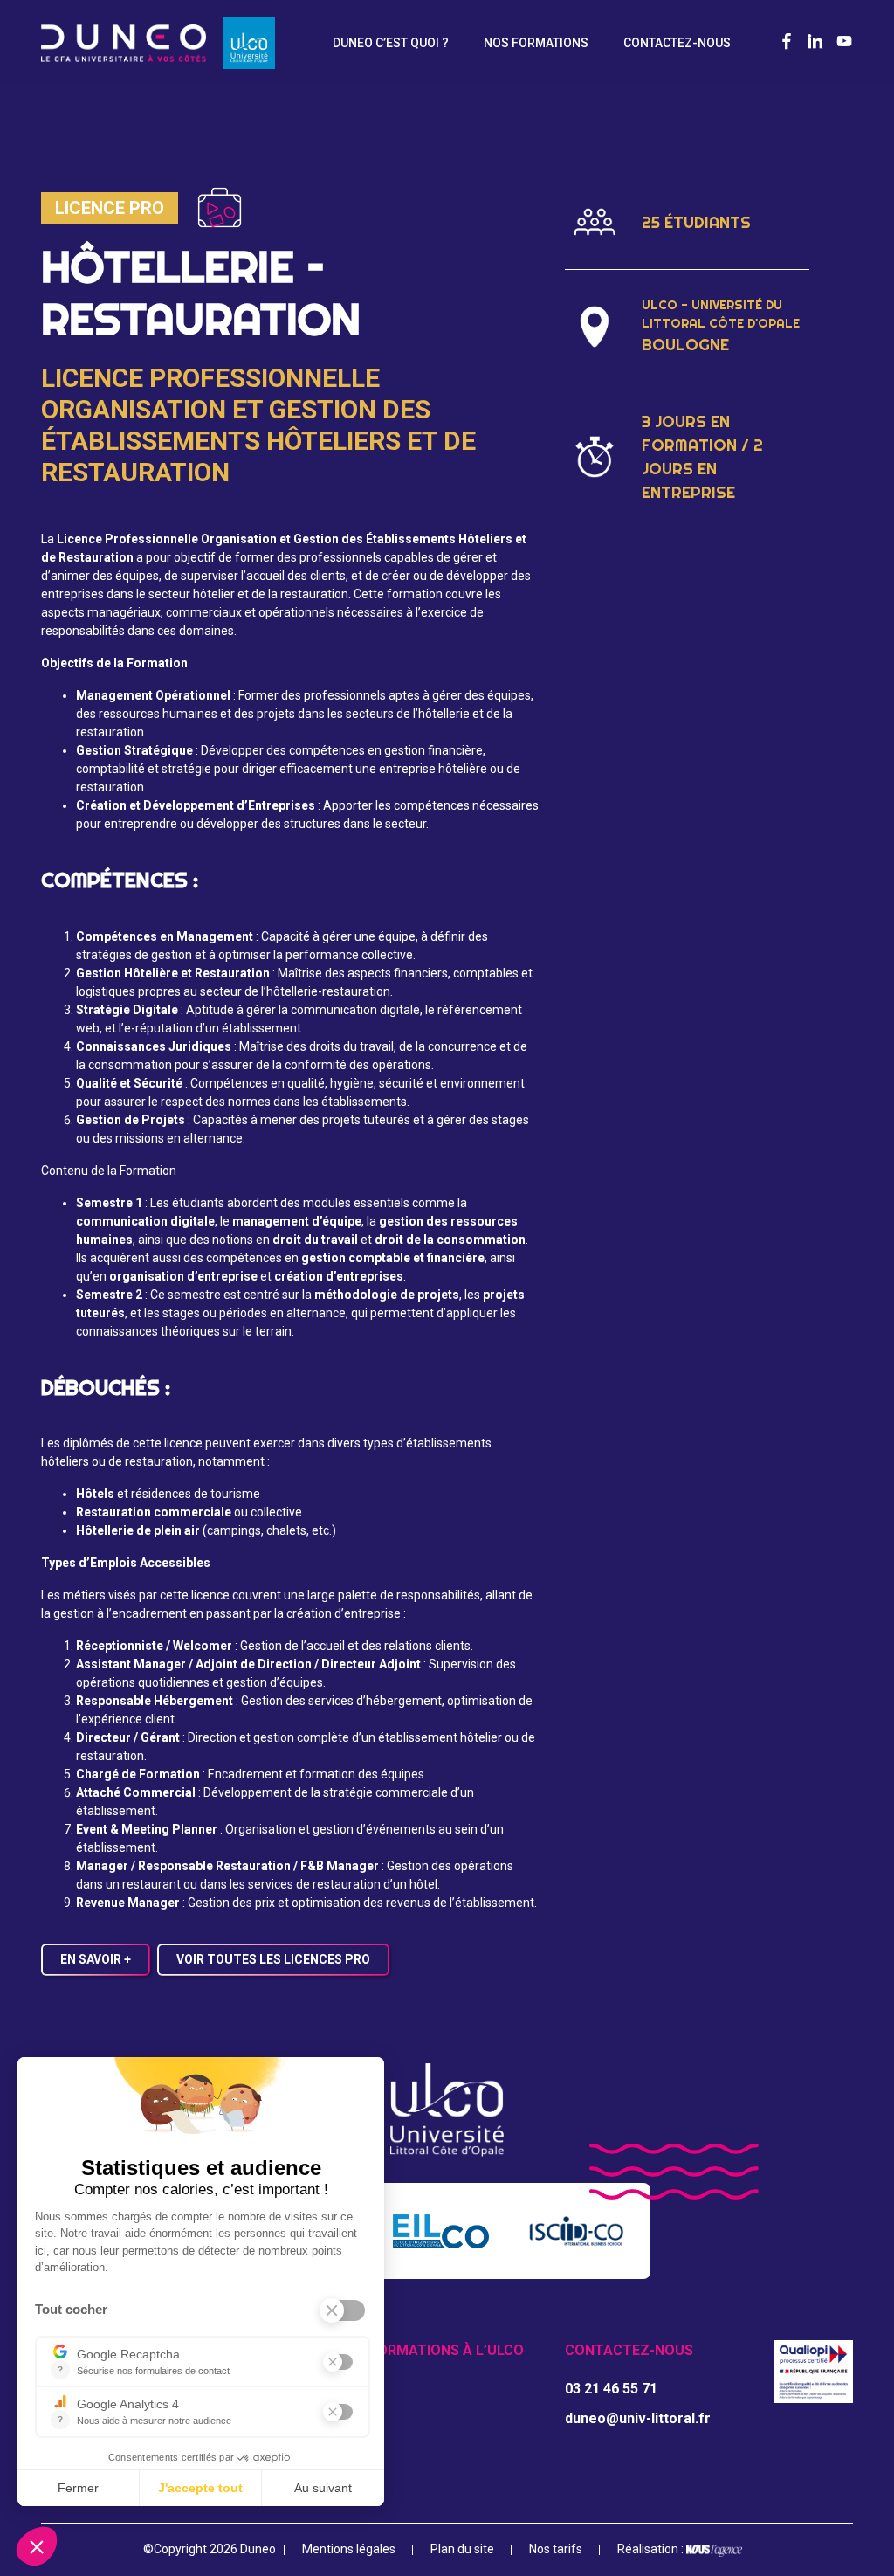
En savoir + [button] (96, 1959)
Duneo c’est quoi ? (391, 43)
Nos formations (536, 43)
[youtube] (844, 42)
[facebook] (787, 42)
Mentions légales (349, 2549)
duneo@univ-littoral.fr (638, 2418)
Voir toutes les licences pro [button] (273, 1959)
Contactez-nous (677, 43)
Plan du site (462, 2549)
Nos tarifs (556, 2549)
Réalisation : (652, 2549)
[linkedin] (815, 42)
